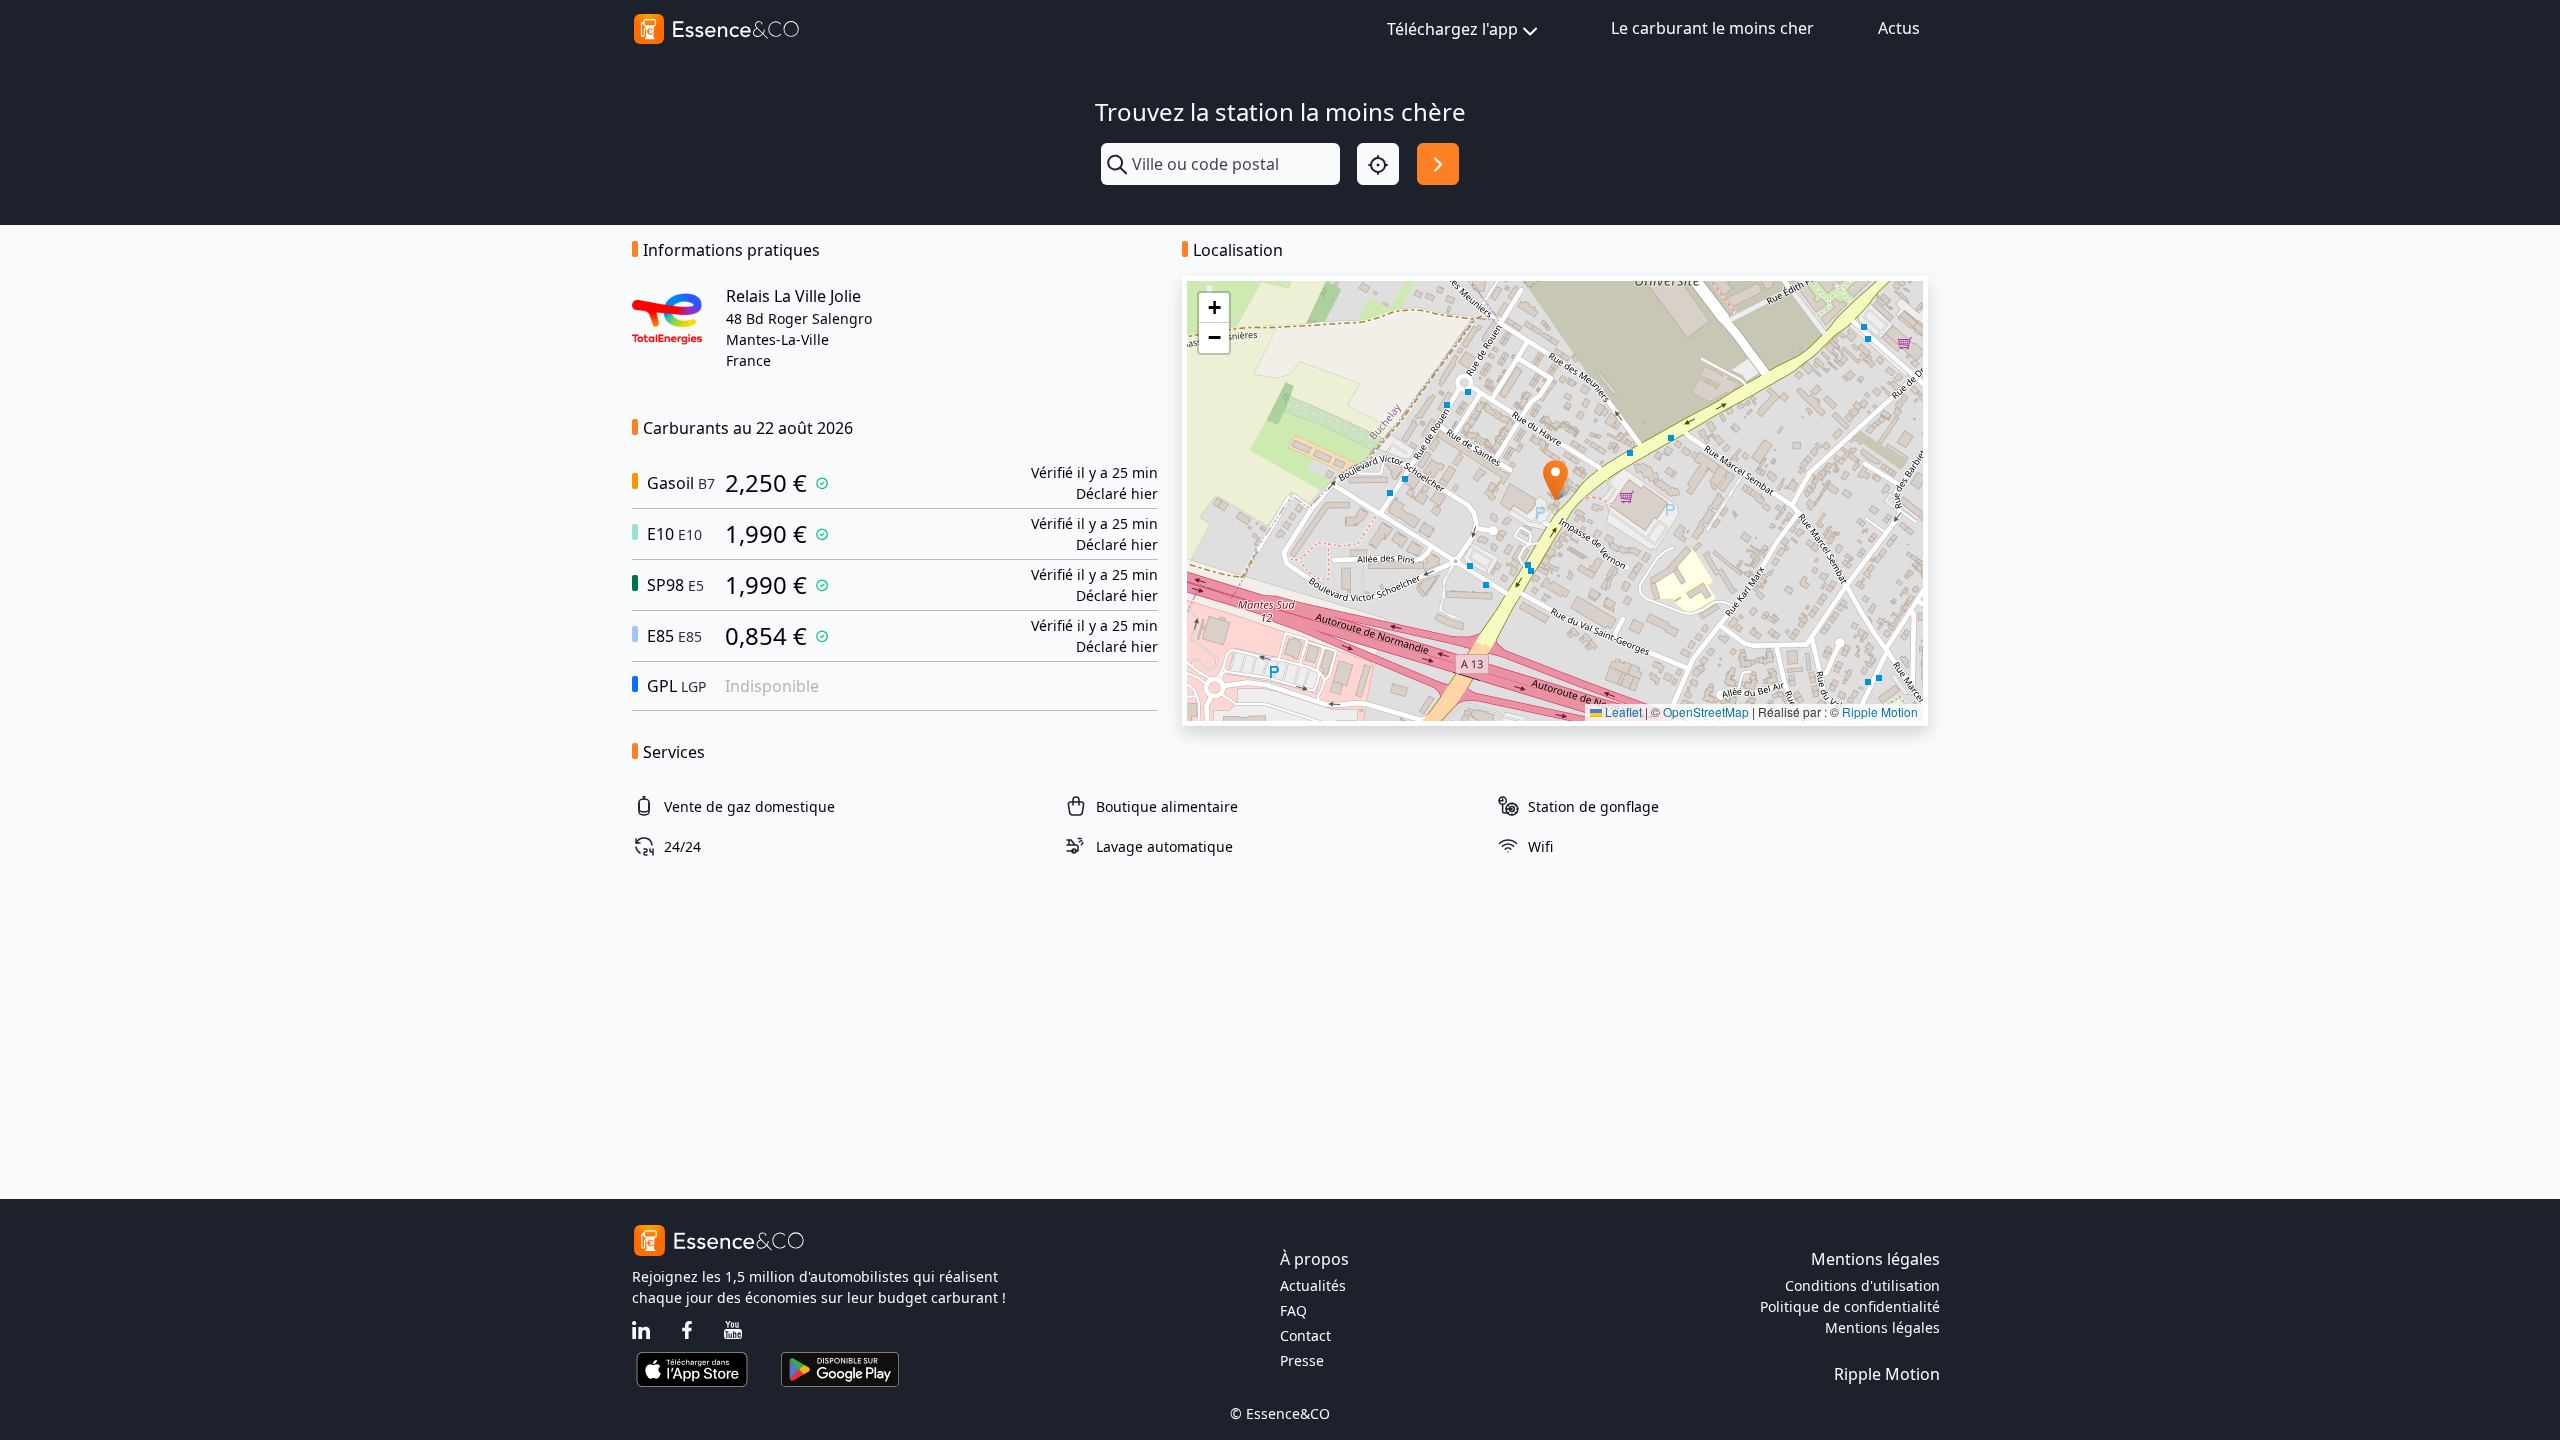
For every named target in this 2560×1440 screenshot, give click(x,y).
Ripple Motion (1880, 711)
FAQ (1293, 1310)
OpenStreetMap (1706, 711)
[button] (1555, 480)
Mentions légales (1882, 1327)
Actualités (1313, 1285)
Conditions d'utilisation (1862, 1285)
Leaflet (1622, 711)
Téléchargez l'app (1452, 29)
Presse (1302, 1360)
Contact (1305, 1335)
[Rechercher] (1438, 164)
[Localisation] (1378, 164)
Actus (1899, 28)
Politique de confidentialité (1850, 1306)
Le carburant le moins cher (1712, 28)
